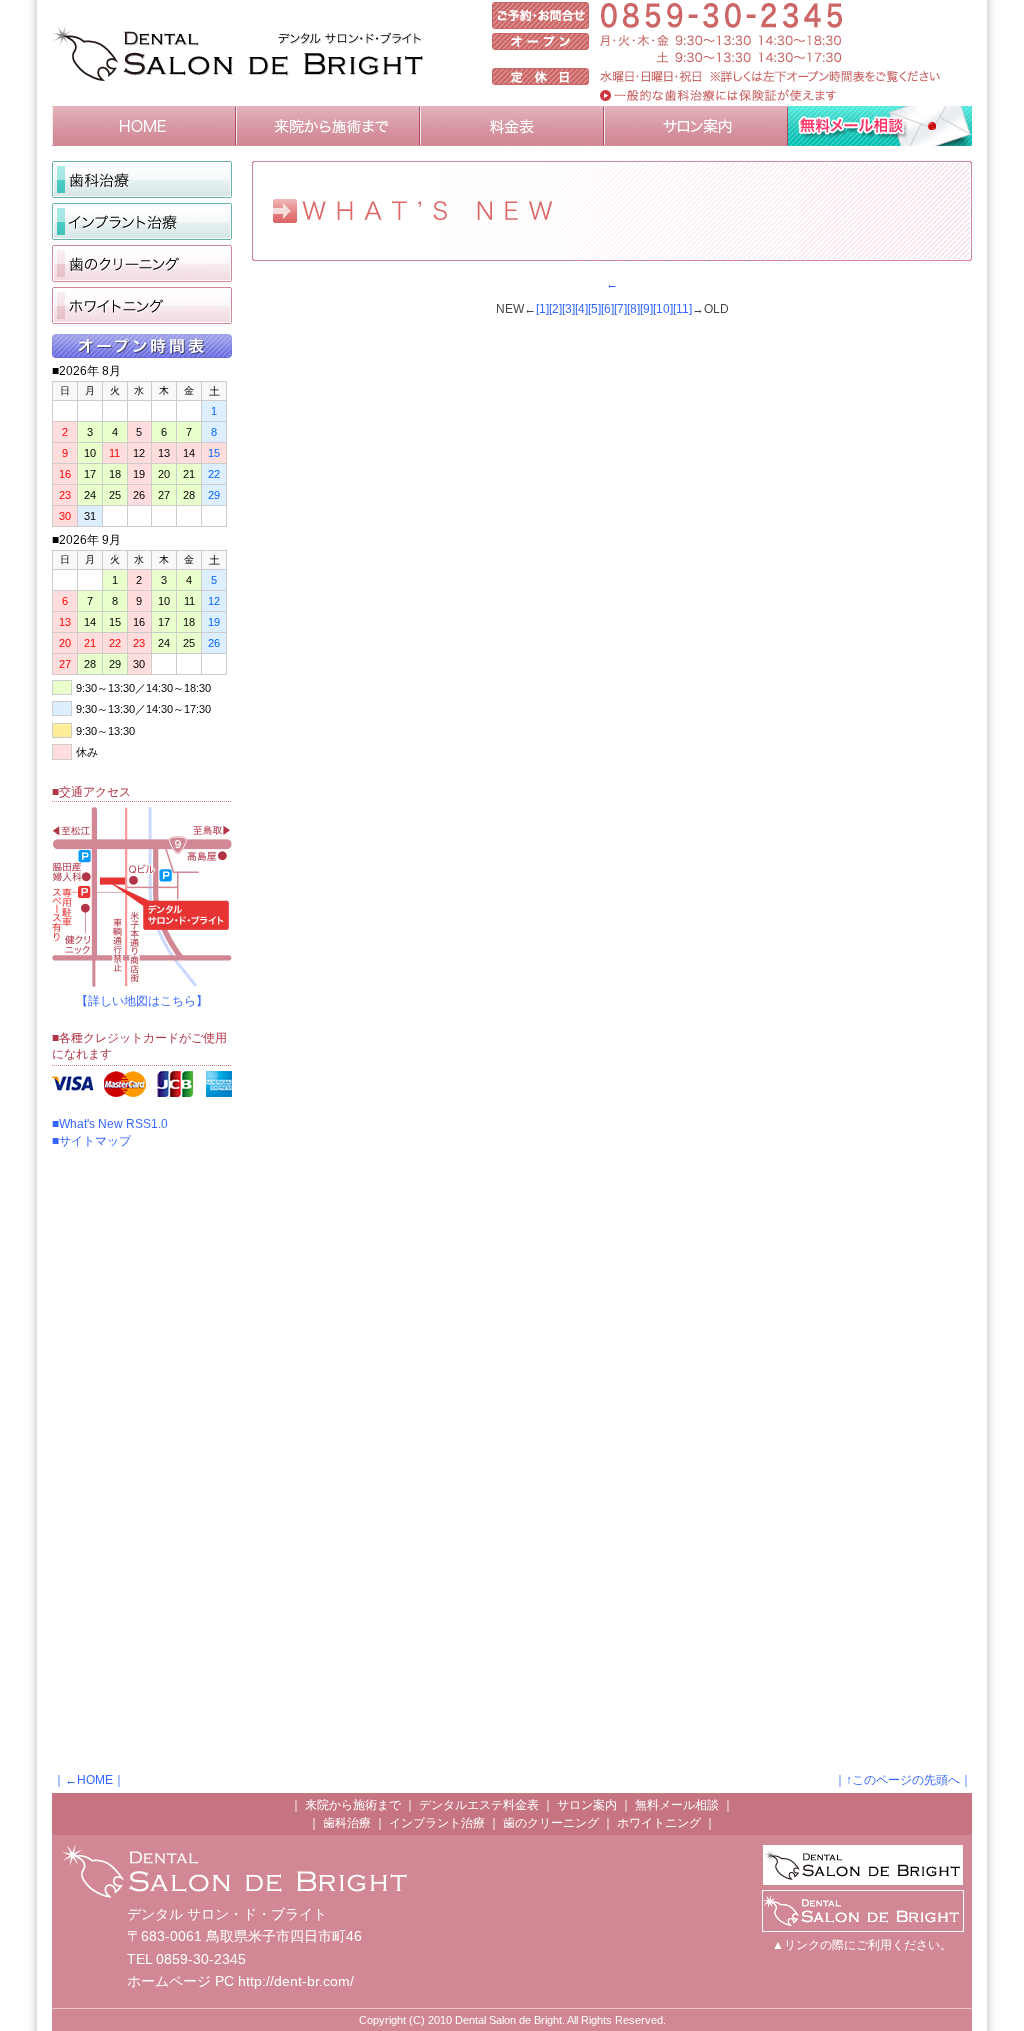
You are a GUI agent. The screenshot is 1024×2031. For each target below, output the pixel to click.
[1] (542, 309)
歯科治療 (347, 1823)
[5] (594, 309)
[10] (663, 309)
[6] (607, 309)
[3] (568, 309)
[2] (555, 309)
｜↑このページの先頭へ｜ (903, 1780)
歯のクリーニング (551, 1823)
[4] (581, 309)
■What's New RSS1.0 (110, 1124)
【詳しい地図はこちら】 (142, 1001)
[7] (620, 309)
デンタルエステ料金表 (479, 1805)
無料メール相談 (677, 1805)
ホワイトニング (659, 1823)
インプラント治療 (437, 1823)
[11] (682, 309)
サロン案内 (587, 1805)
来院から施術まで (353, 1805)
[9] (646, 309)
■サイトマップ (91, 1141)
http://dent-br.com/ (296, 1981)
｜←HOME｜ (89, 1780)
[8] (633, 309)
